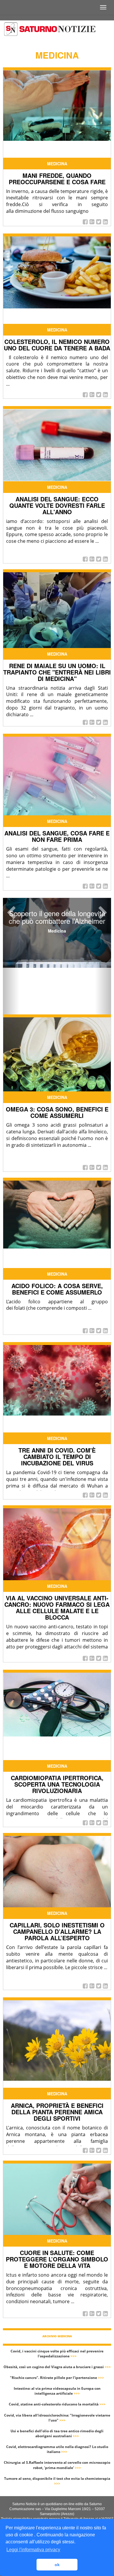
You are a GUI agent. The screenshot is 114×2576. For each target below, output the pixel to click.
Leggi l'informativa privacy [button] (33, 2550)
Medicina (57, 164)
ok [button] (57, 2565)
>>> (74, 2356)
